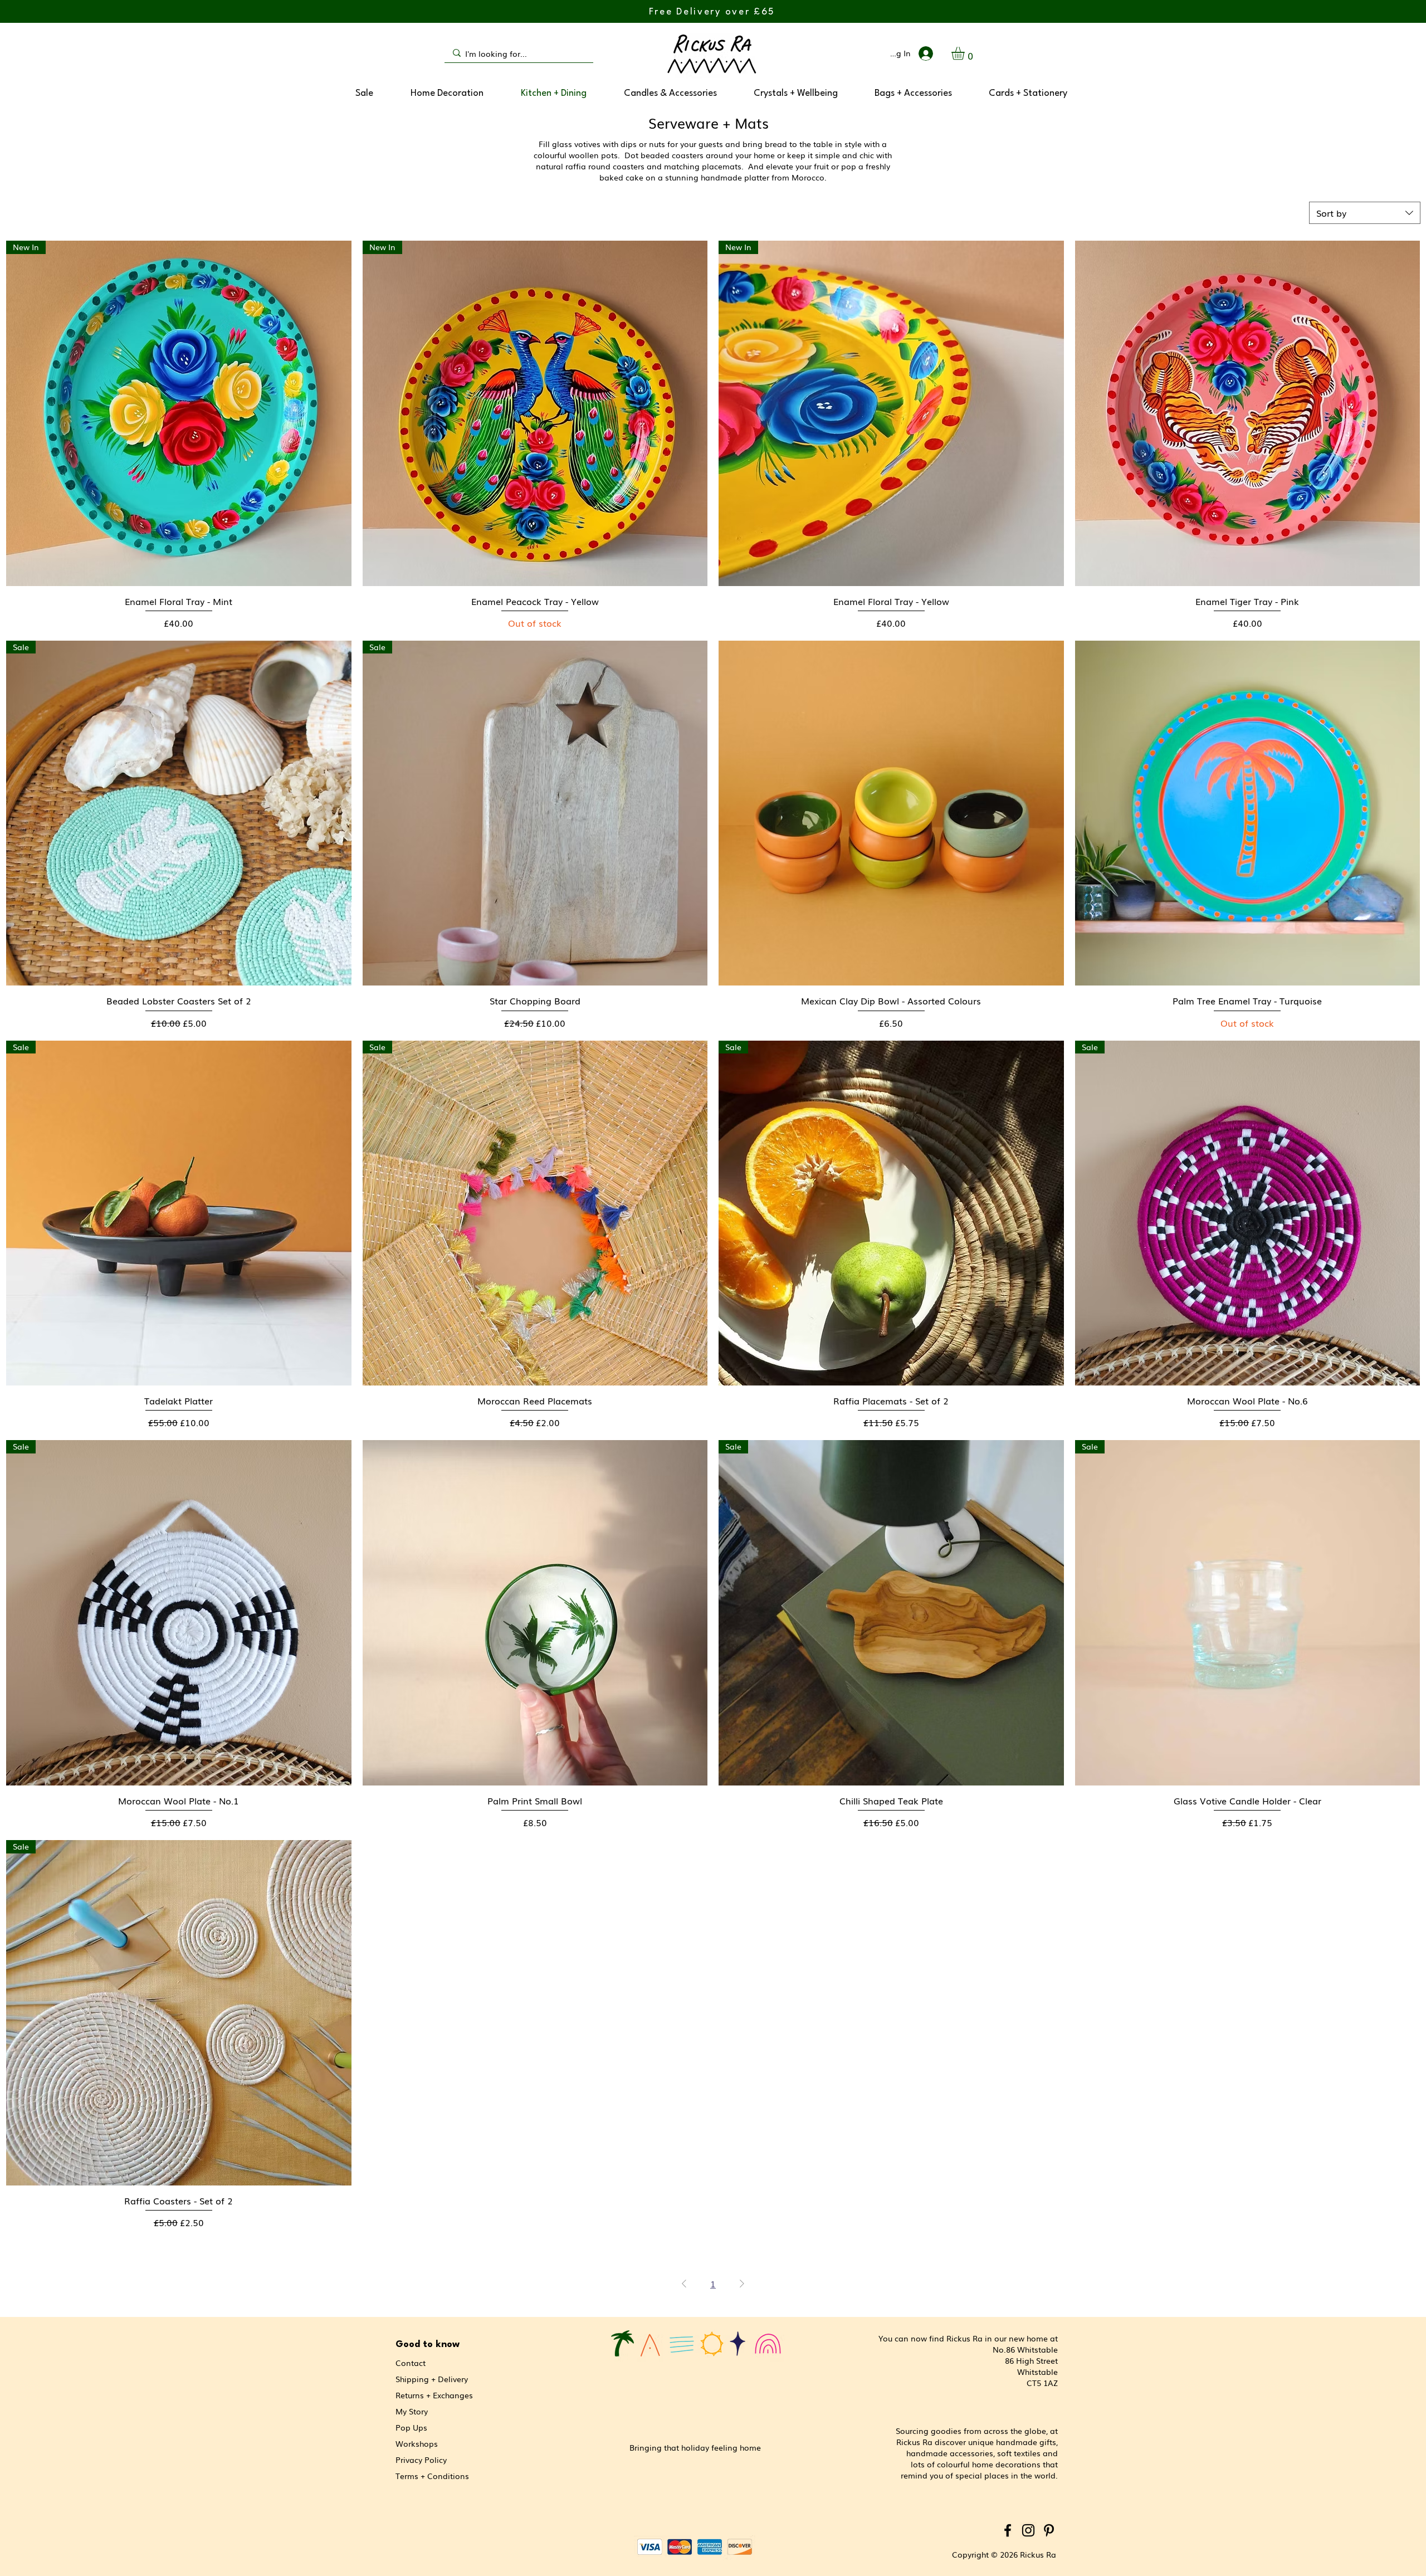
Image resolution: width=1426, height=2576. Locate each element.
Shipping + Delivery (432, 2379)
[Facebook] (1008, 2530)
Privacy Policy (421, 2460)
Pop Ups (411, 2427)
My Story (412, 2411)
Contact (411, 2363)
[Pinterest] (1049, 2530)
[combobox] (1365, 213)
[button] (966, 53)
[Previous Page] (684, 2284)
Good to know (428, 2345)
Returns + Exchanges (434, 2395)
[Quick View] (1248, 413)
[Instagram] (1028, 2530)
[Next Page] (742, 2284)
